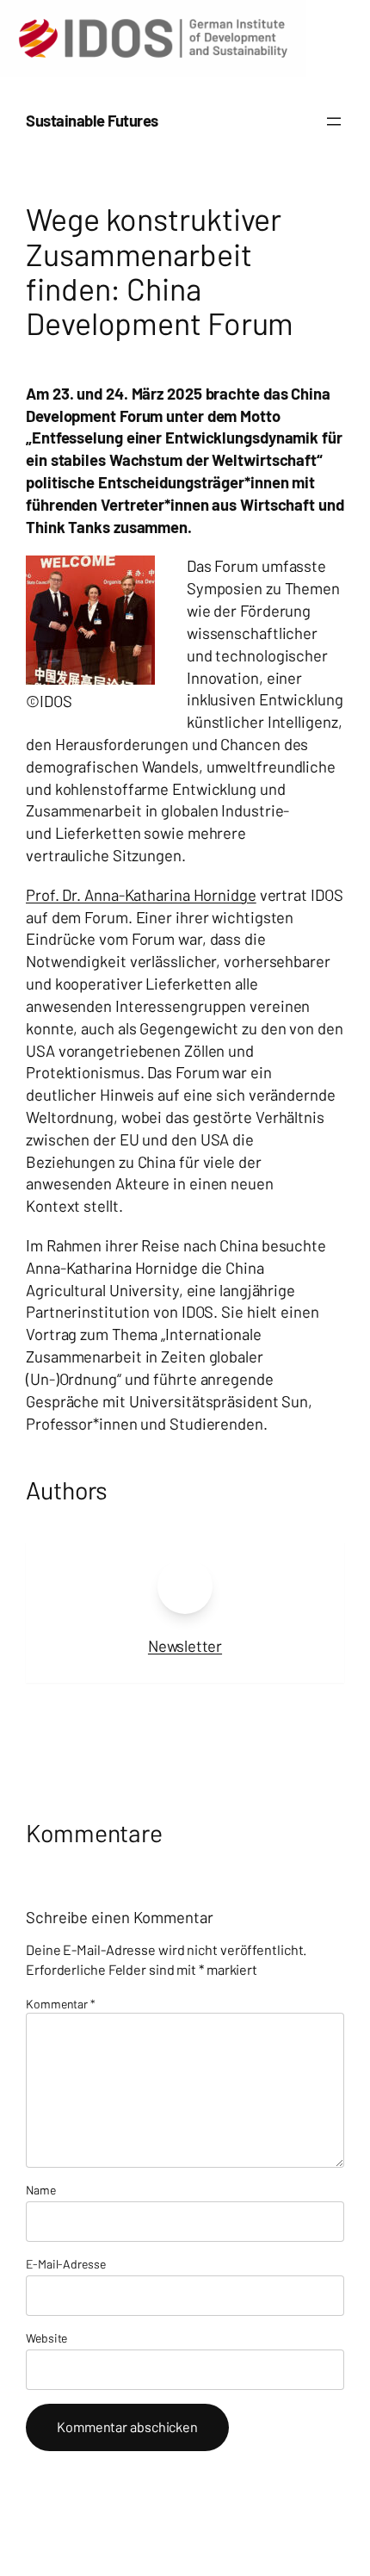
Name (41, 2190)
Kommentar (61, 2004)
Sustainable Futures (92, 121)
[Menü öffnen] (334, 121)
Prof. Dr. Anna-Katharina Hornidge (141, 895)
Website (46, 2338)
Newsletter (185, 1646)
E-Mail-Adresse (66, 2264)
